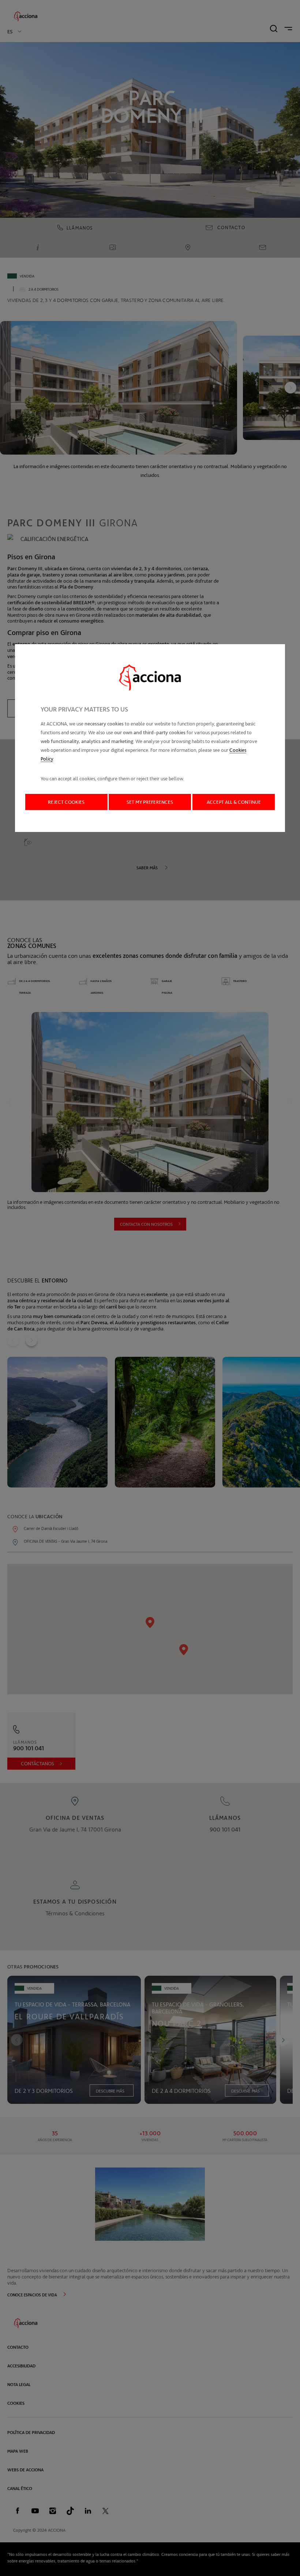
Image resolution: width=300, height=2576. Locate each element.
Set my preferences (150, 802)
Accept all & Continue (234, 802)
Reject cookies (66, 802)
